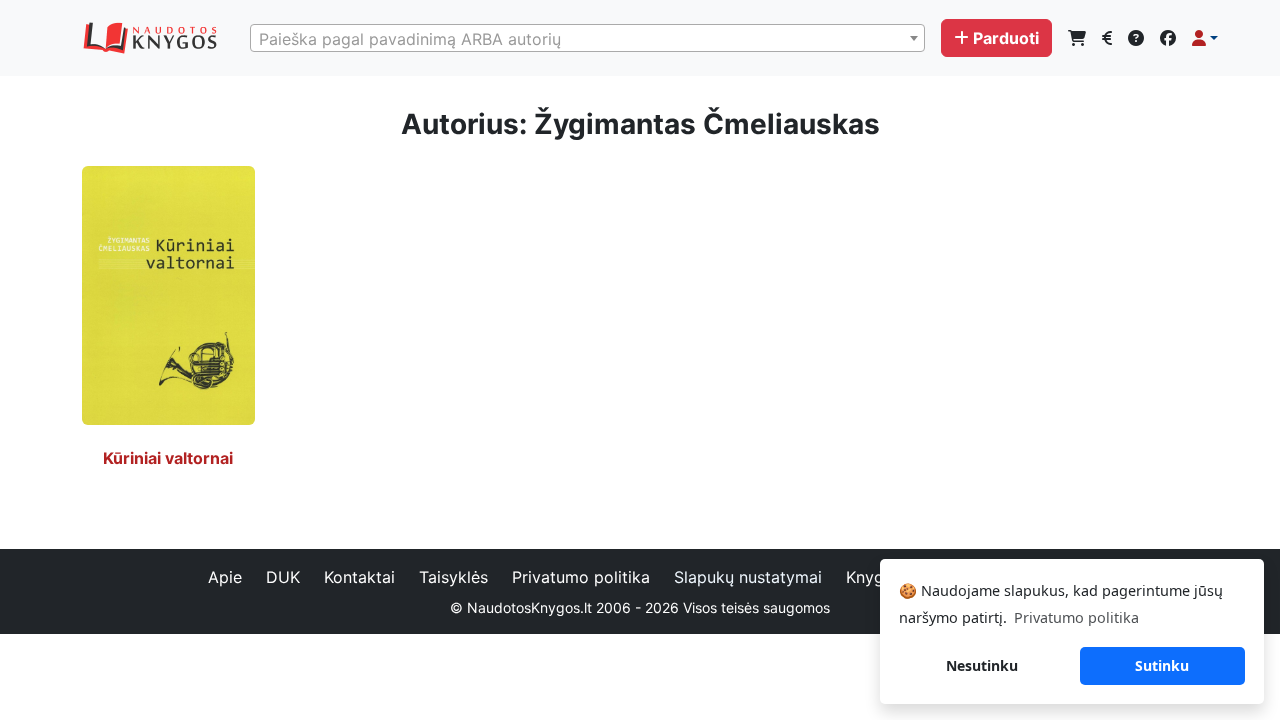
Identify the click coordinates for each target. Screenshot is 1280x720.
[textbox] (587, 39)
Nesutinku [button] (982, 665)
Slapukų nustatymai (748, 577)
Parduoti (1006, 38)
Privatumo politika (581, 577)
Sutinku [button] (1162, 665)
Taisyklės (453, 577)
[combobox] (587, 38)
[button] (1205, 38)
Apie (225, 577)
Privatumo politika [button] (1076, 617)
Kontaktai (359, 577)
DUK (283, 577)
